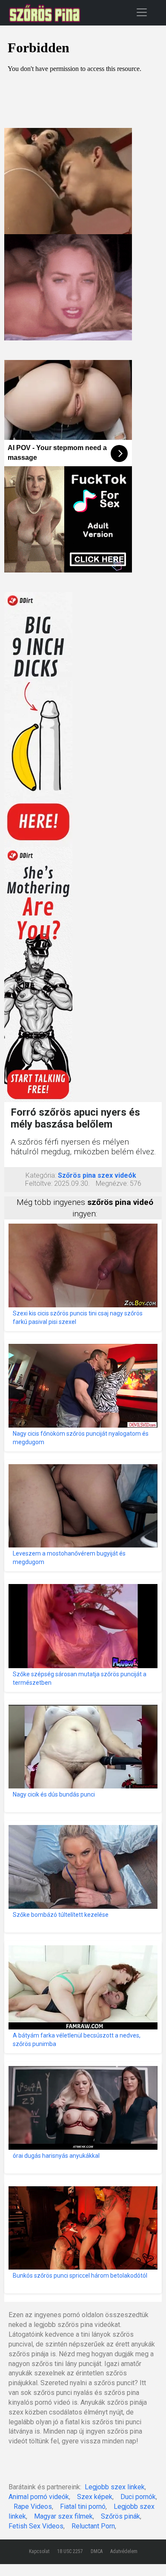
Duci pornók (138, 2497)
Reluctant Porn (93, 2526)
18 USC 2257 (70, 2551)
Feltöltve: (39, 1183)
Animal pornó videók (39, 2497)
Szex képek (95, 2497)
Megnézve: (112, 1183)
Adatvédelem (124, 2551)
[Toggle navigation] (142, 12)
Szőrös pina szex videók (97, 1175)
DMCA (97, 2551)
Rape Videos (33, 2507)
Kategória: (41, 1175)
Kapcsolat (39, 2551)
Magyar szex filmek (63, 2516)
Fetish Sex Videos (36, 2526)
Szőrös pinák (120, 2516)
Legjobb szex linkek (115, 2487)
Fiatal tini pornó (83, 2507)
